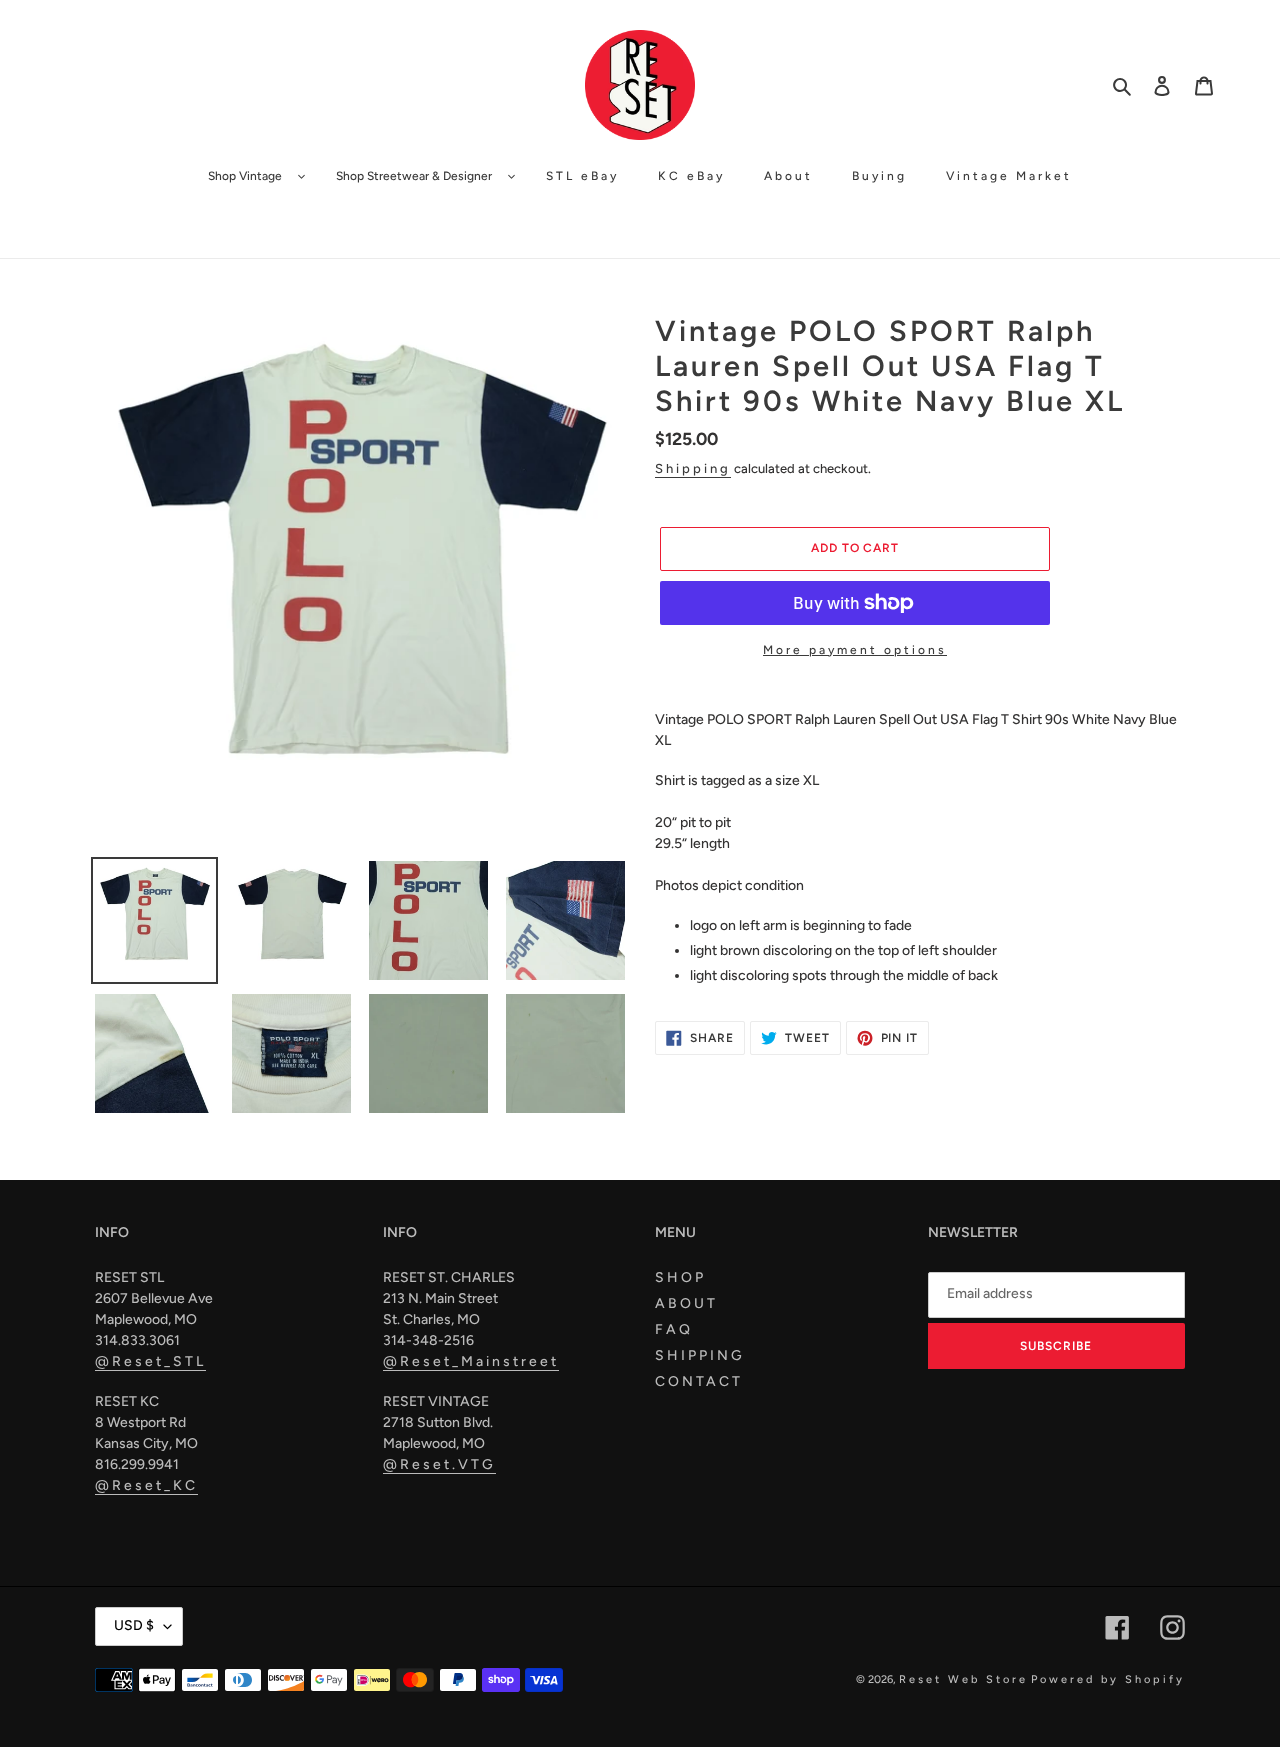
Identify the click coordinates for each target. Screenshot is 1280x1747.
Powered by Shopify (1108, 1679)
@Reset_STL (150, 1361)
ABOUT (686, 1303)
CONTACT (699, 1381)
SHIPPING (700, 1355)
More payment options (855, 650)
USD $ (134, 1625)
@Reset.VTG (439, 1464)
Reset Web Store (963, 1679)
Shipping (693, 468)
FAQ (674, 1329)
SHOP (680, 1277)
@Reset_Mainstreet (471, 1361)
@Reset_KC (146, 1485)
